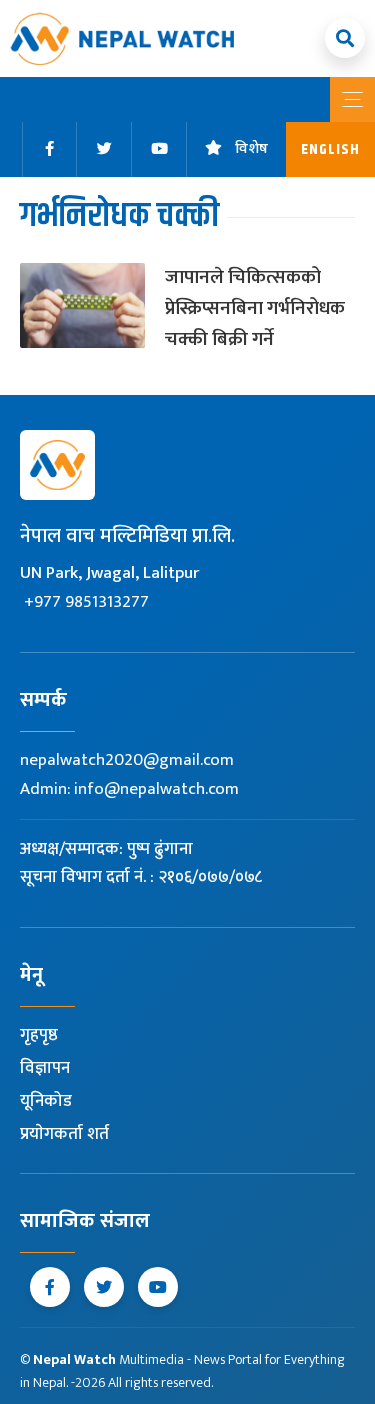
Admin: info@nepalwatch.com (129, 789)
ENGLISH (330, 149)
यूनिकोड (46, 1101)
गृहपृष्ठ (39, 1035)
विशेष (251, 149)
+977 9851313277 (86, 602)
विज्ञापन (45, 1068)
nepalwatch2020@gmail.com (127, 760)
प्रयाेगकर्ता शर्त (64, 1134)
